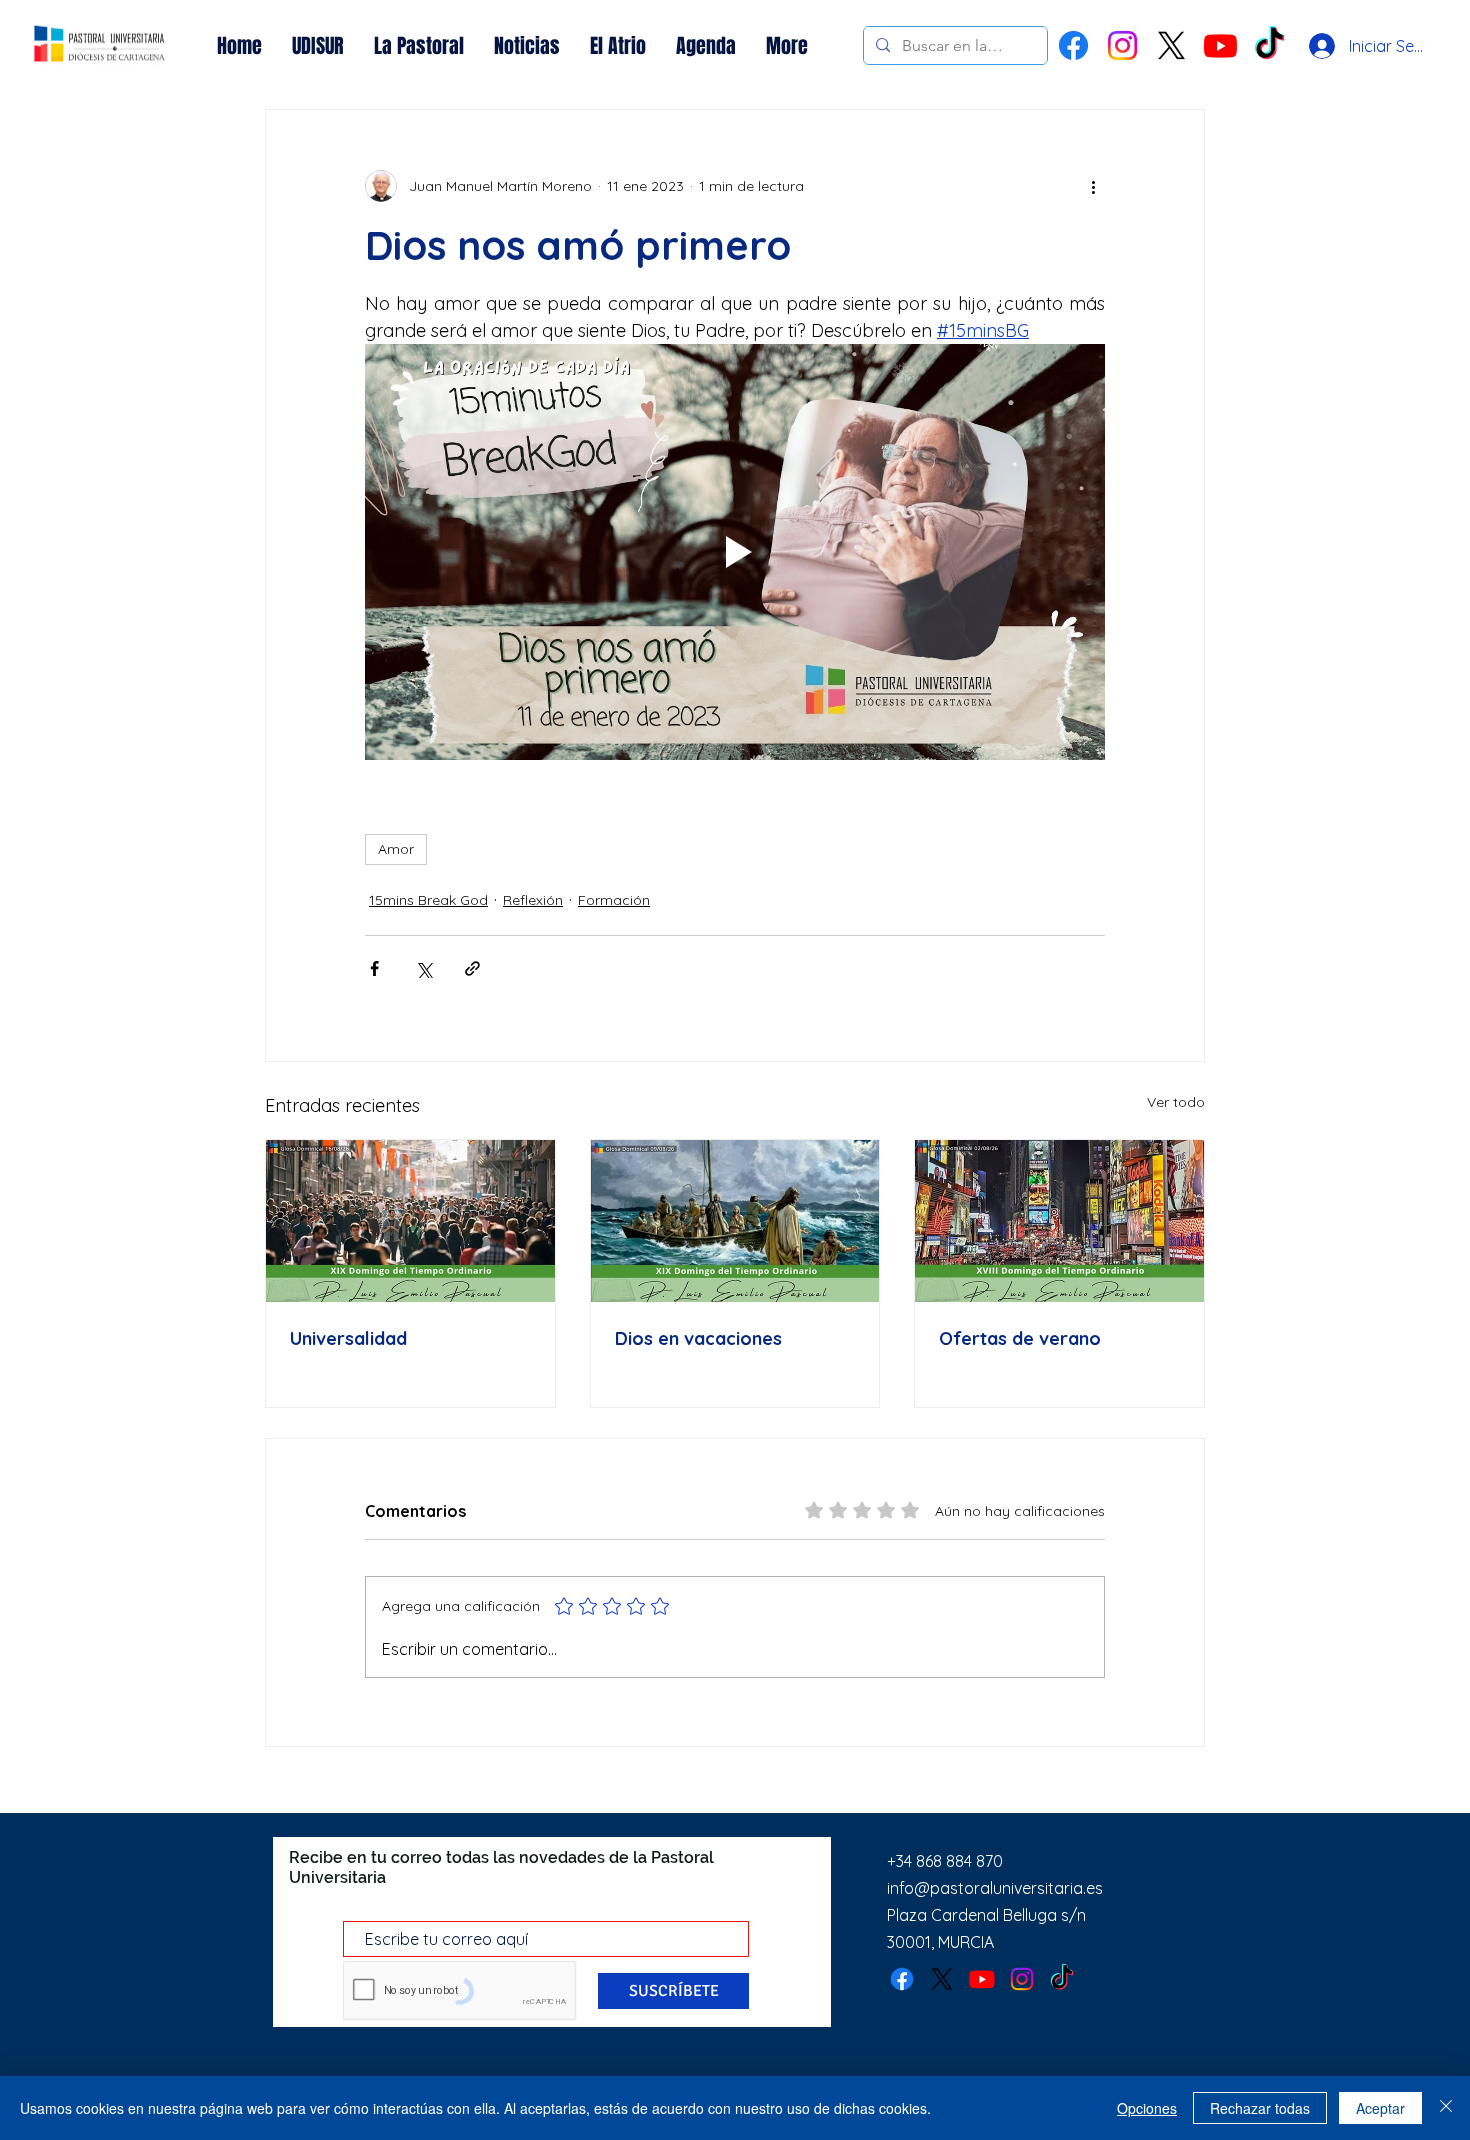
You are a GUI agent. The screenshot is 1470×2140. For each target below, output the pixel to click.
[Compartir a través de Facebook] (374, 968)
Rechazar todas (1260, 2108)
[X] (1171, 45)
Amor (396, 849)
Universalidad (348, 1338)
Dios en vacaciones (698, 1338)
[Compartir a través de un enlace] (472, 968)
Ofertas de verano (1020, 1338)
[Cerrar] (1446, 2108)
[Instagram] (1122, 45)
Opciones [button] (1147, 2108)
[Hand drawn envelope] (100, 46)
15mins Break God (428, 900)
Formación (614, 900)
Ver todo (1176, 1102)
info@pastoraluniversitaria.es (995, 1888)
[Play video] (735, 552)
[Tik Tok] (1269, 45)
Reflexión (533, 900)
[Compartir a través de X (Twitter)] (423, 968)
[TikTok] (1062, 1979)
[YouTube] (1220, 45)
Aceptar (1380, 2108)
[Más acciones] (1093, 186)
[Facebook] (1073, 45)
